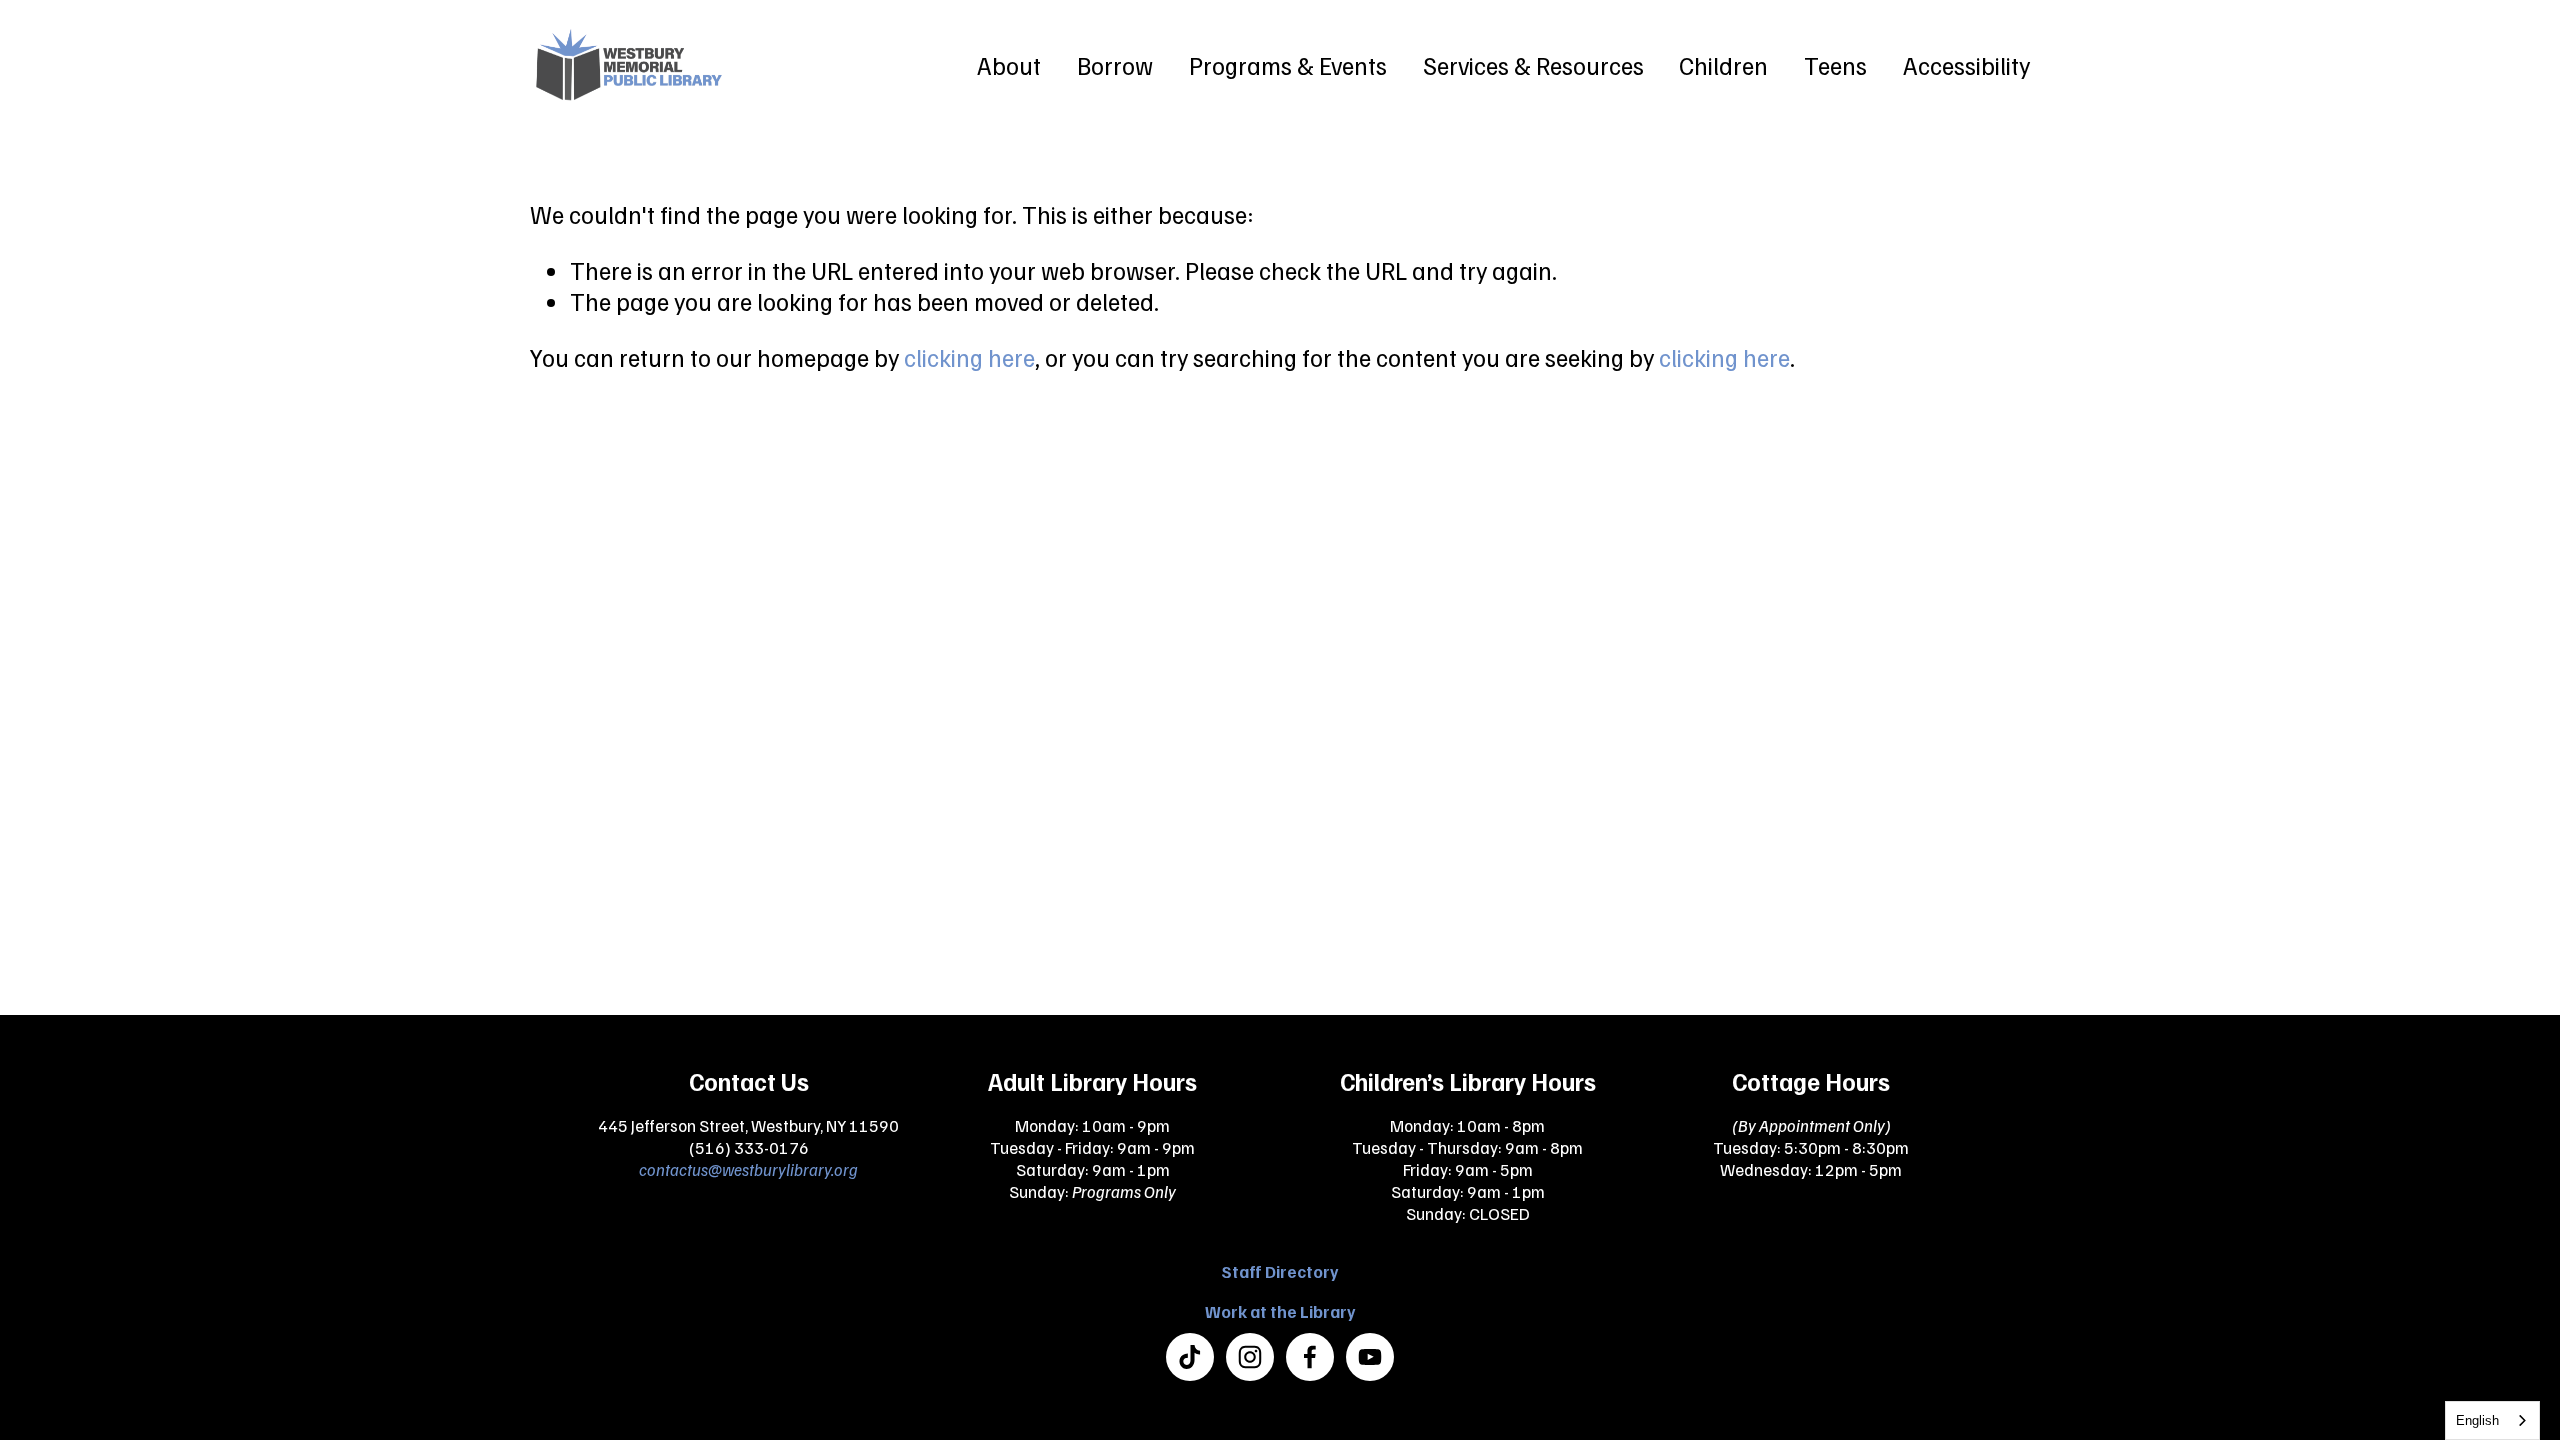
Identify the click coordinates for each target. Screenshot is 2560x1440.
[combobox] (2492, 1420)
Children (1723, 65)
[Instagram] (1250, 1357)
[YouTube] (1370, 1357)
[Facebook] (1310, 1357)
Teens (1835, 65)
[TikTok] (1190, 1357)
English (2477, 1420)
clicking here (969, 357)
